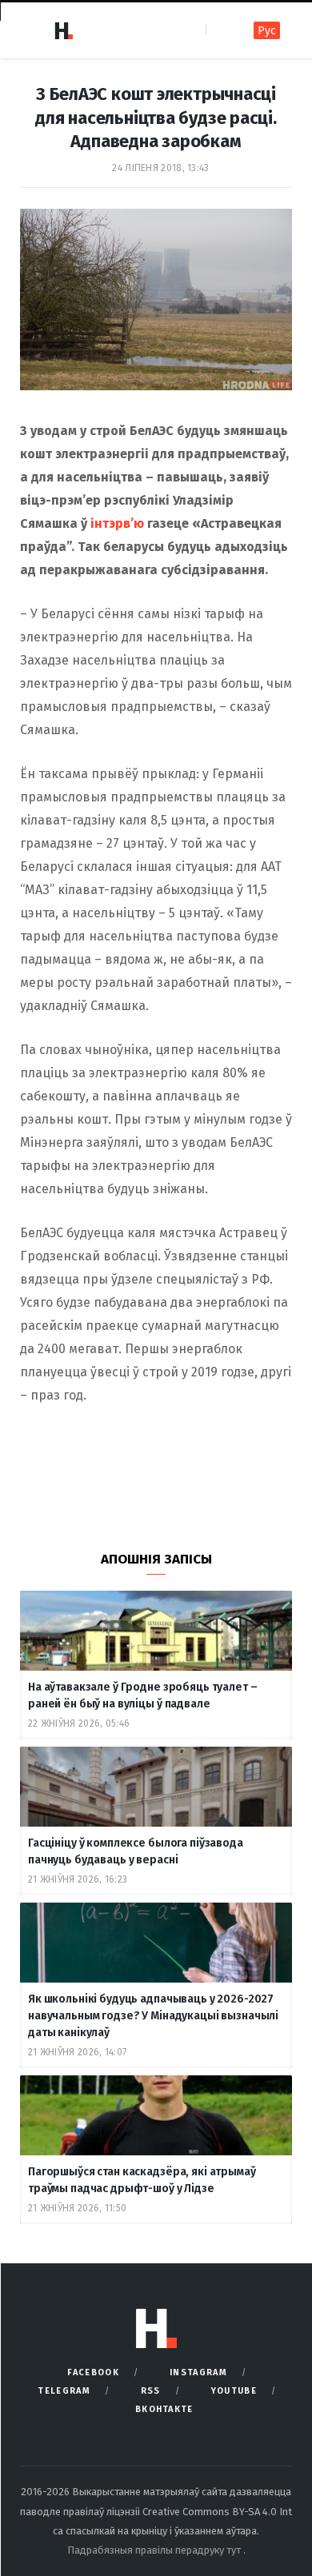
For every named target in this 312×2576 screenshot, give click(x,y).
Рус (267, 31)
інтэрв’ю (117, 523)
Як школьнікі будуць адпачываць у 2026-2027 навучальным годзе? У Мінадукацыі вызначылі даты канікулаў (153, 2016)
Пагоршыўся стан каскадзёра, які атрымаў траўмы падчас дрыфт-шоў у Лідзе (142, 2180)
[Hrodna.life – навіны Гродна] (63, 30)
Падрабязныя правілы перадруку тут (155, 2550)
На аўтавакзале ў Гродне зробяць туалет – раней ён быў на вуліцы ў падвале (142, 1695)
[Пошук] (220, 30)
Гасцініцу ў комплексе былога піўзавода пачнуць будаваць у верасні (136, 1851)
